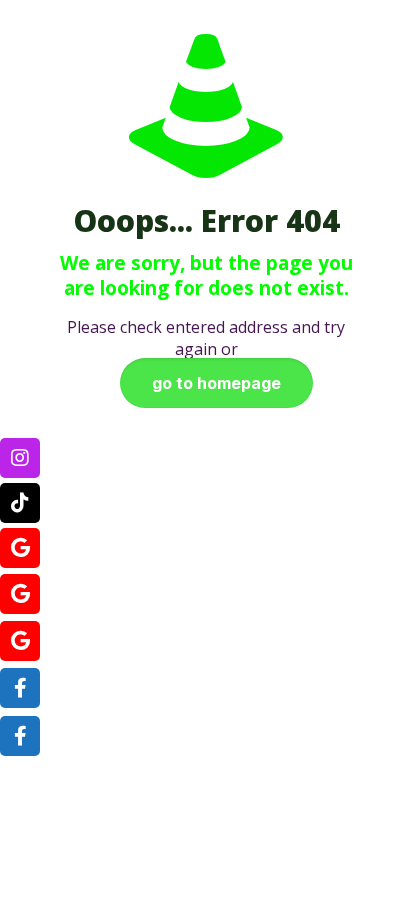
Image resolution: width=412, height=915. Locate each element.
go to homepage (216, 383)
